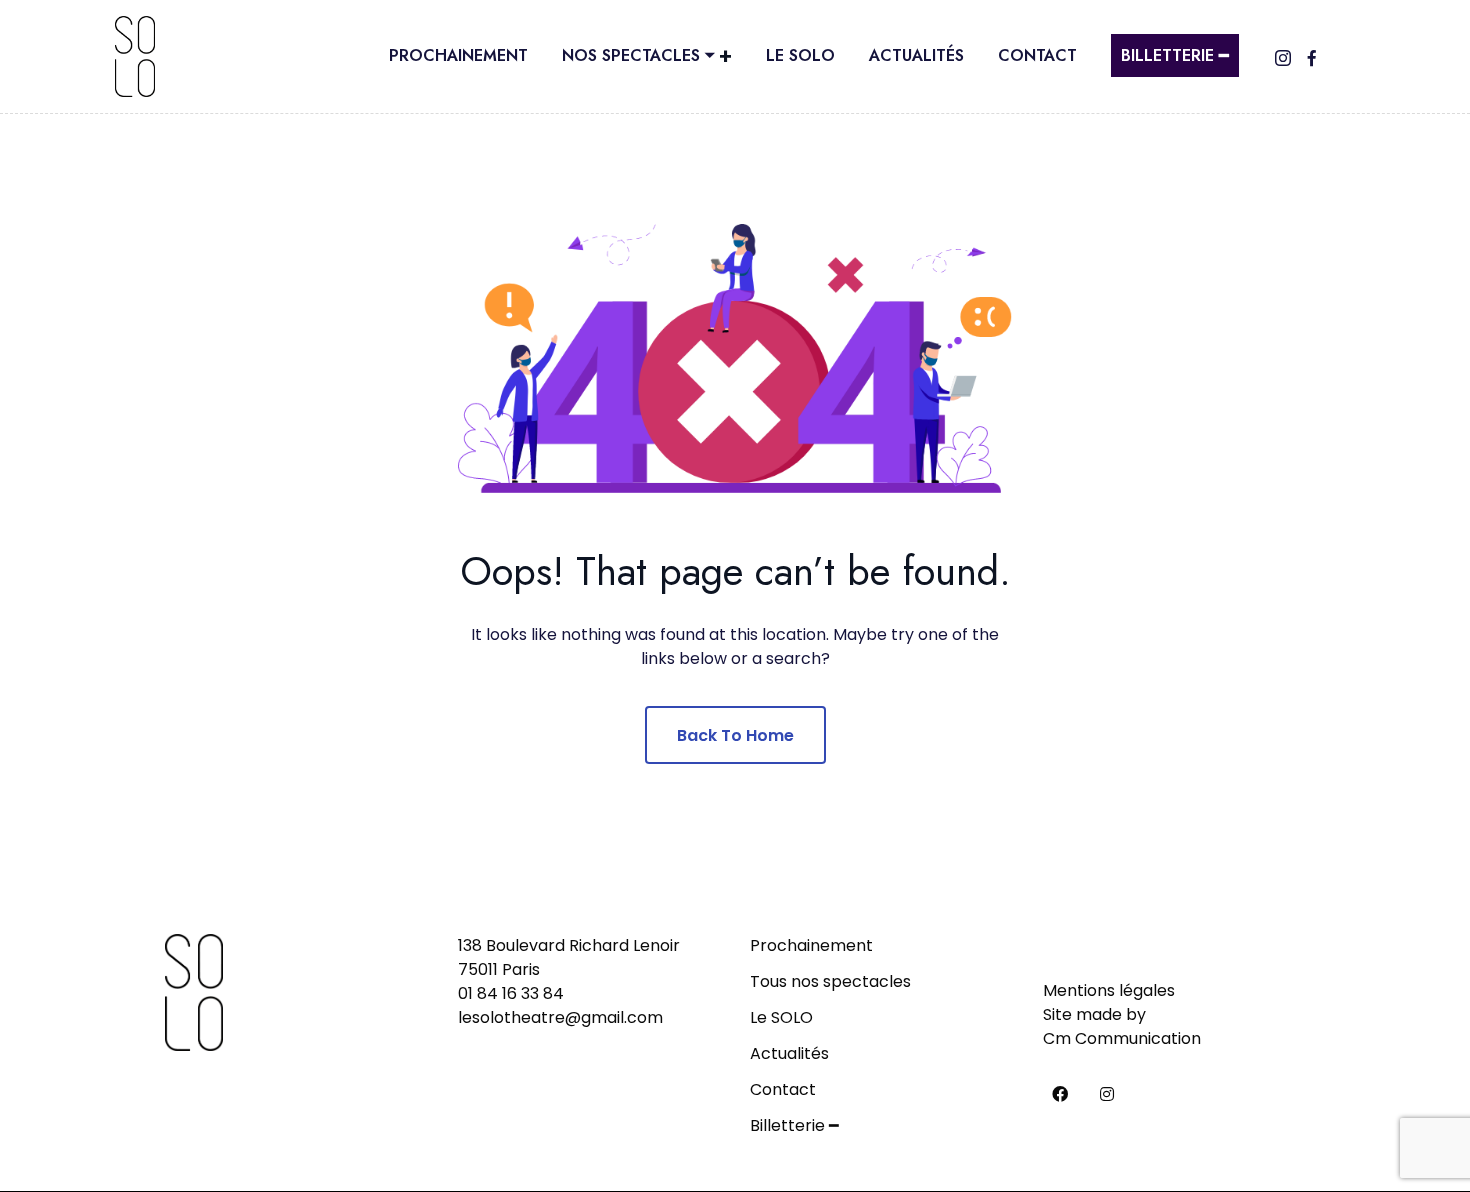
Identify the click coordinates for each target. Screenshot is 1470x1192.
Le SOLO (800, 55)
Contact (1037, 55)
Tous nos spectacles (830, 981)
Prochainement (458, 55)
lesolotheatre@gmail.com (560, 1017)
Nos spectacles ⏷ (638, 55)
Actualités (916, 55)
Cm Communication (1122, 1038)
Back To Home (735, 735)
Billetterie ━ (1175, 55)
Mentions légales (1109, 990)
